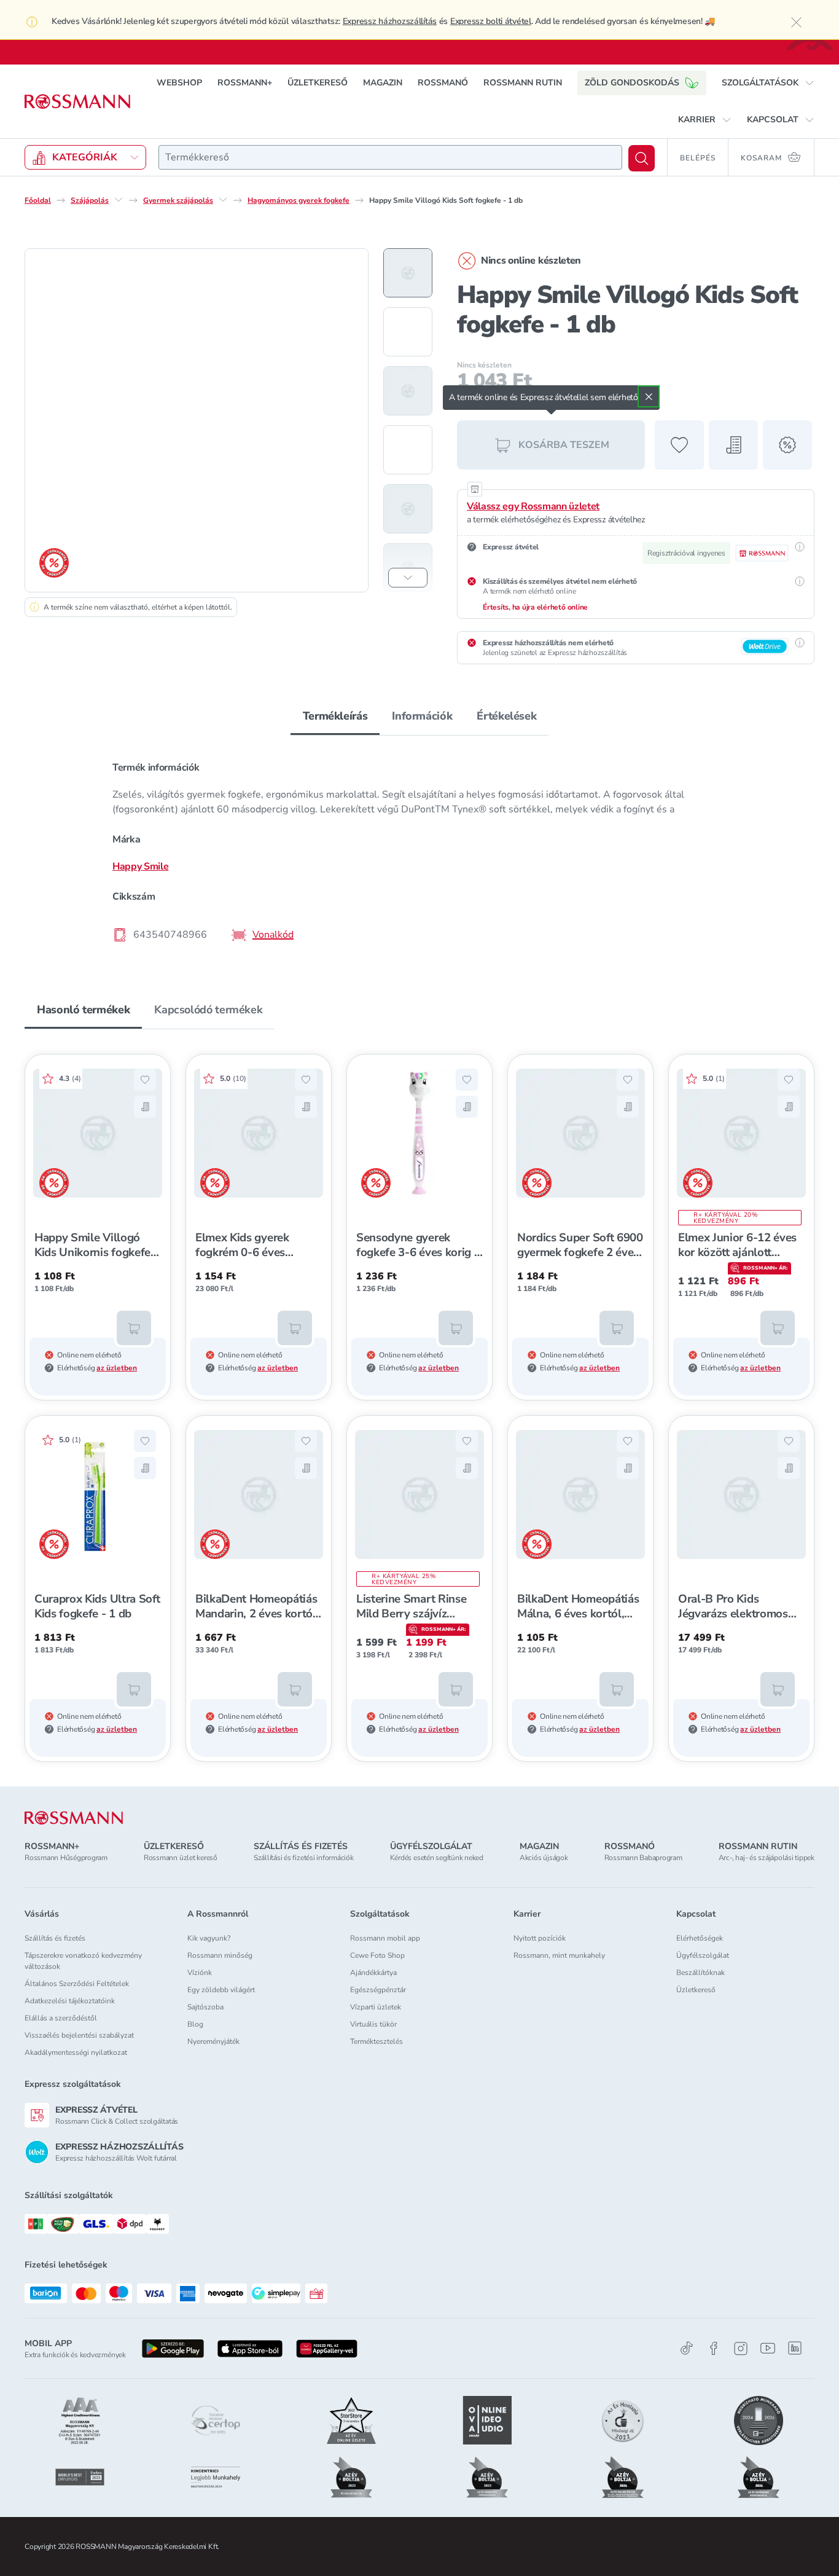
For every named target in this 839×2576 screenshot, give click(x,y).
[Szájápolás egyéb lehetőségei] (119, 200)
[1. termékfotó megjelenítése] (408, 273)
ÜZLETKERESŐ (318, 83)
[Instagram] (741, 2348)
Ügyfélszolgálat (703, 1955)
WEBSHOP (179, 83)
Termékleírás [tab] (335, 716)
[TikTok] (687, 2348)
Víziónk (200, 1973)
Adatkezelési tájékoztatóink (70, 2001)
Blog (195, 2024)
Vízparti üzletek (376, 2007)
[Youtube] (768, 2348)
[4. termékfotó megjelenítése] (408, 450)
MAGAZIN (383, 83)
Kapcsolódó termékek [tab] (208, 1010)
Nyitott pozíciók (540, 1938)
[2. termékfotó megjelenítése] (408, 332)
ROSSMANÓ (443, 83)
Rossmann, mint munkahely (559, 1955)
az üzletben (117, 1368)
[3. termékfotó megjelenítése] (408, 391)
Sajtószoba (205, 2007)
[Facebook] (714, 2348)
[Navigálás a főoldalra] (77, 102)
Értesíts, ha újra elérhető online (535, 607)
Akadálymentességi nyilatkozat (76, 2052)
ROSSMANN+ (245, 83)
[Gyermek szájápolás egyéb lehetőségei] (223, 200)
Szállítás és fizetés (55, 1938)
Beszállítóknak (700, 1973)
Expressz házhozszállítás (390, 21)
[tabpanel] (419, 850)
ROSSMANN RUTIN (523, 83)
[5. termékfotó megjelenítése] (408, 509)
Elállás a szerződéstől (61, 2018)
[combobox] (390, 157)
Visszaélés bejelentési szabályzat (79, 2035)
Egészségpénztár (378, 1990)
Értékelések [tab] (506, 716)
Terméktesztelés (377, 2041)
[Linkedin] (795, 2348)
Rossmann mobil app (385, 1938)
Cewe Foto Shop (377, 1955)
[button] (768, 83)
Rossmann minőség (220, 1955)
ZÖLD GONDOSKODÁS (632, 83)
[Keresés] (642, 158)
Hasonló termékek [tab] (83, 1010)
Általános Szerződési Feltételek (77, 1984)
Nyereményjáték (213, 2041)
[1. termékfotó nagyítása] (197, 420)
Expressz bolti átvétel (491, 21)
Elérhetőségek (700, 1938)
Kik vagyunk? (209, 1938)
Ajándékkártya (373, 1973)
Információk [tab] (422, 716)
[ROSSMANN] (74, 1818)
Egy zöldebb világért (221, 1990)
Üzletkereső (696, 1990)
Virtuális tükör (373, 2024)
